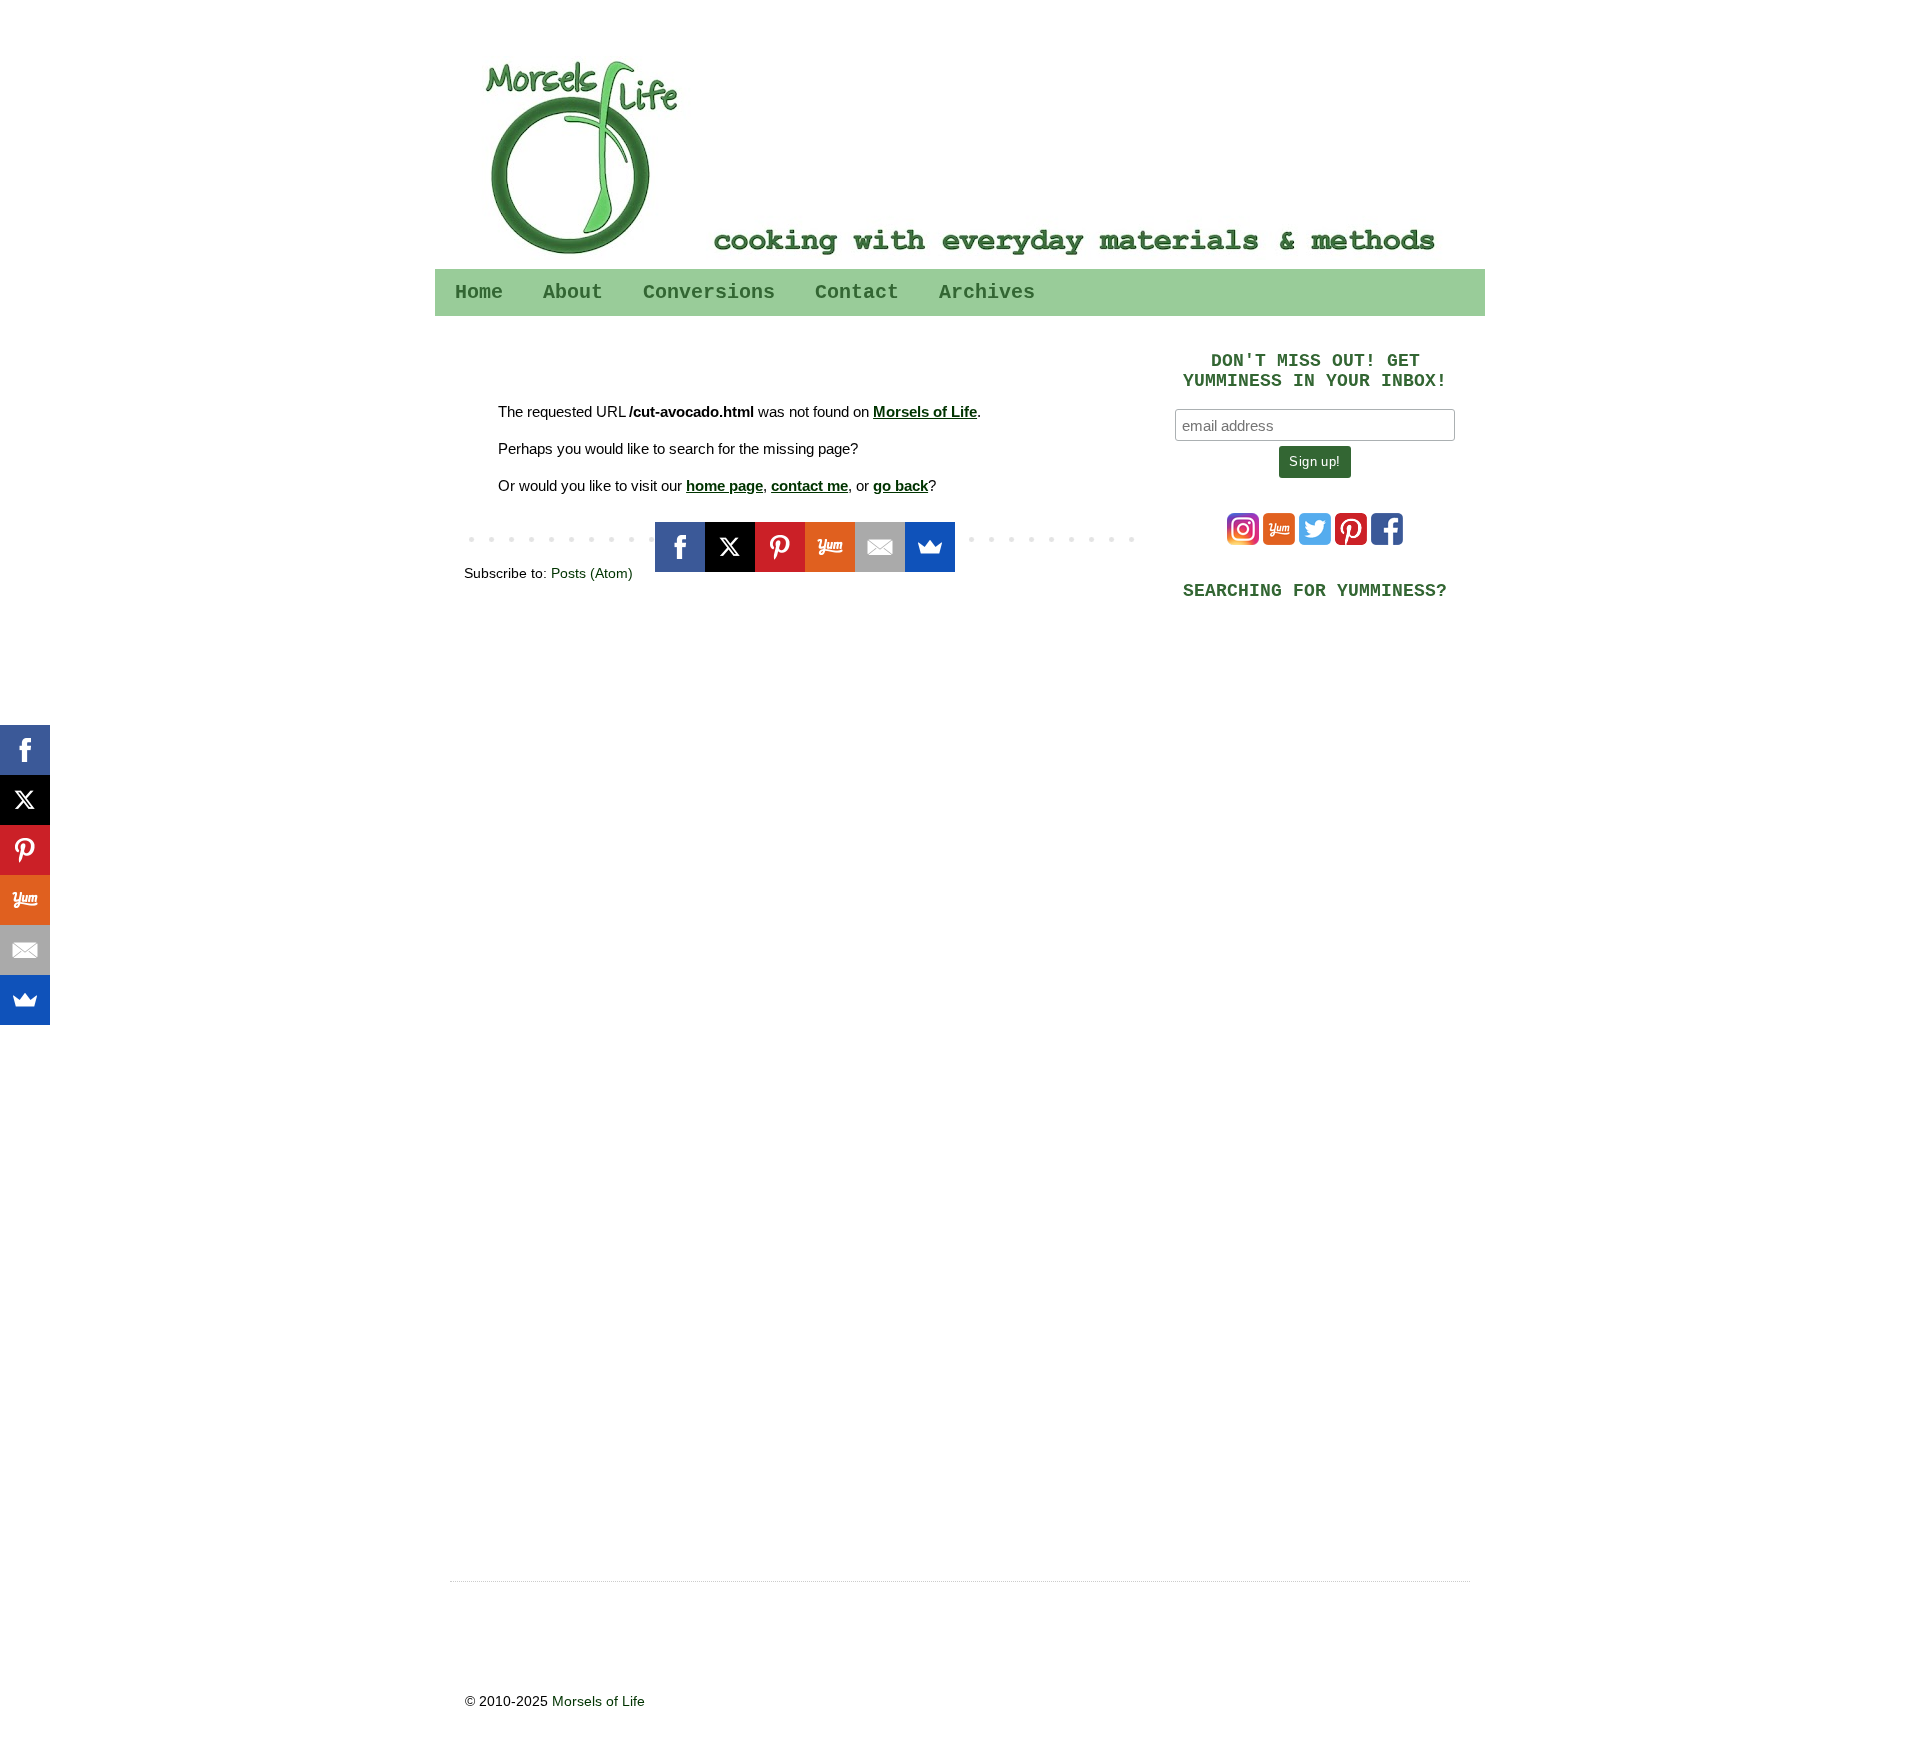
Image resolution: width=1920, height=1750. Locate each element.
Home (479, 292)
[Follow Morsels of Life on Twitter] (1315, 540)
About (573, 292)
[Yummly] (830, 547)
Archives (987, 292)
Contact (857, 292)
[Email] (880, 547)
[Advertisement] (1325, 756)
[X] (730, 547)
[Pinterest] (780, 547)
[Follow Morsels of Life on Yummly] (1279, 540)
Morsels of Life (925, 411)
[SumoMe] (930, 547)
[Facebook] (680, 547)
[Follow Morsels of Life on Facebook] (1387, 540)
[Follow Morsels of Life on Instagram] (1243, 540)
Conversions (709, 292)
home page (724, 485)
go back (900, 485)
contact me (809, 485)
